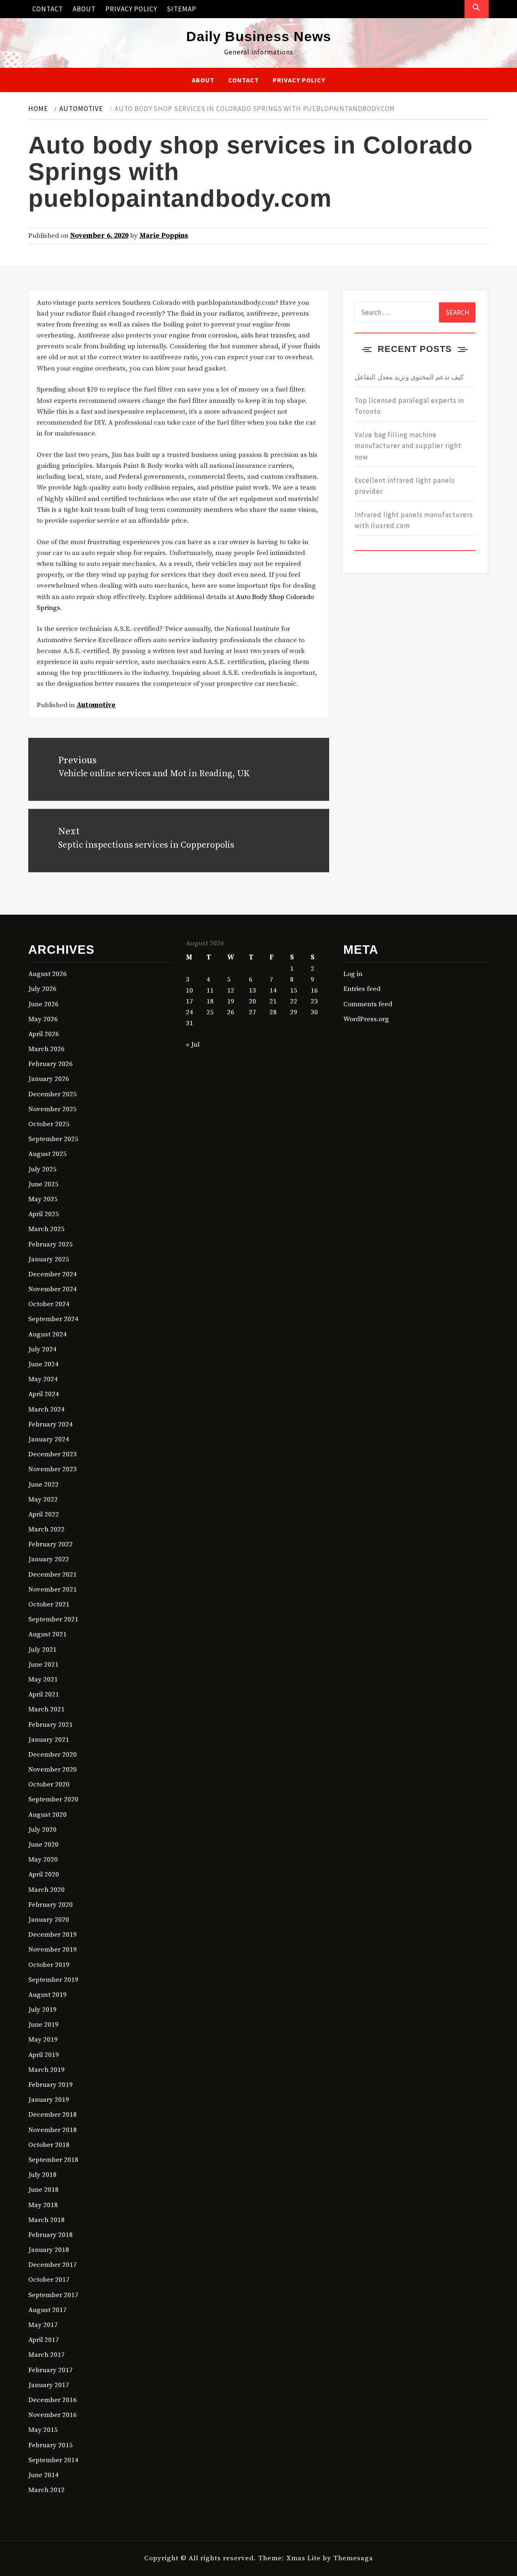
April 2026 (44, 1034)
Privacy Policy (131, 9)
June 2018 (43, 2190)
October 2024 (49, 1304)
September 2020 (53, 1799)
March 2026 (46, 1049)
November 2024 (53, 1289)
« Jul (193, 1045)
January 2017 (49, 2385)
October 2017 (49, 2280)
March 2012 (46, 2490)
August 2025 (47, 1154)
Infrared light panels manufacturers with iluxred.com (414, 520)
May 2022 (43, 1500)
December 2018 (53, 2115)
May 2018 (43, 2205)
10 (189, 991)
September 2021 (53, 1619)
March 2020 (46, 1890)
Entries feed (362, 989)
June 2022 (43, 1485)
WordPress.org (366, 1019)
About (84, 9)
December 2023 (53, 1454)
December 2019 (53, 1935)
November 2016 (53, 2415)
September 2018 (53, 2160)
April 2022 (44, 1514)
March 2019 (46, 2070)
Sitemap (182, 9)
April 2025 (44, 1214)
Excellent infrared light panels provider (405, 486)
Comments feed (368, 1004)
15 (294, 991)
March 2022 (46, 1529)
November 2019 (53, 1950)
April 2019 (44, 2055)
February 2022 (50, 1544)
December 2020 (53, 1755)
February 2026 (50, 1064)
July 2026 (42, 989)
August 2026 (47, 974)
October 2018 (49, 2145)
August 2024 (47, 1334)
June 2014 (43, 2475)
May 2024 (43, 1379)
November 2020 (53, 1770)
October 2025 (49, 1124)
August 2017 (47, 2310)
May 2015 (43, 2430)
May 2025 (43, 1199)
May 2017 (43, 2325)
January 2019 (49, 2100)
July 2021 (42, 1650)
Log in (353, 974)
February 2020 (50, 1905)
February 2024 (50, 1424)
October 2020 (49, 1784)
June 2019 (43, 2025)
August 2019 (47, 1995)
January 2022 (49, 1559)
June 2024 (43, 1364)
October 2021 (49, 1604)
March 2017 (46, 2355)
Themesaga (353, 2558)
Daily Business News (259, 36)
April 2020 (44, 1874)
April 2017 (44, 2340)
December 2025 (53, 1094)
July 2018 (42, 2175)
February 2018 (50, 2235)
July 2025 (42, 1169)
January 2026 (49, 1079)
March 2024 (46, 1409)
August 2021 (47, 1634)
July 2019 (42, 2010)
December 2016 (53, 2400)
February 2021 (50, 1725)
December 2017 (53, 2265)
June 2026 (43, 1004)
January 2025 (49, 1259)
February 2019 (50, 2085)
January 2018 (49, 2250)
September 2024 (53, 1319)
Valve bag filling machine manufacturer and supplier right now (408, 446)
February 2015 (50, 2445)
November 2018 (53, 2130)
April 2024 (44, 1394)
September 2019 (53, 1980)
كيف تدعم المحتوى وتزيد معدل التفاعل (409, 377)
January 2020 (49, 1920)
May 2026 (43, 1019)
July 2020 (42, 1830)
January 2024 (49, 1439)
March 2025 (46, 1229)
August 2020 (47, 1815)
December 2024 (53, 1274)
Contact (48, 9)
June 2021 (43, 1665)
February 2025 (50, 1244)
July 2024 (42, 1349)
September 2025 (53, 1139)
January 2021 (49, 1740)
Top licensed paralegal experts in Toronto (409, 406)
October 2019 (49, 1965)
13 (252, 991)
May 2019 (43, 2040)
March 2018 (46, 2220)
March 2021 (46, 1709)
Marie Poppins (164, 236)
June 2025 (43, 1184)
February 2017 (50, 2370)
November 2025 (53, 1109)
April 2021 (44, 1694)
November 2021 (53, 1590)
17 (189, 1001)
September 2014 (53, 2460)
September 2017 (53, 2295)
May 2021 (43, 1680)
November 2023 (53, 1469)
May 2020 (43, 1860)
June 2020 (43, 1845)
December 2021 (53, 1575)
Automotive (96, 705)
